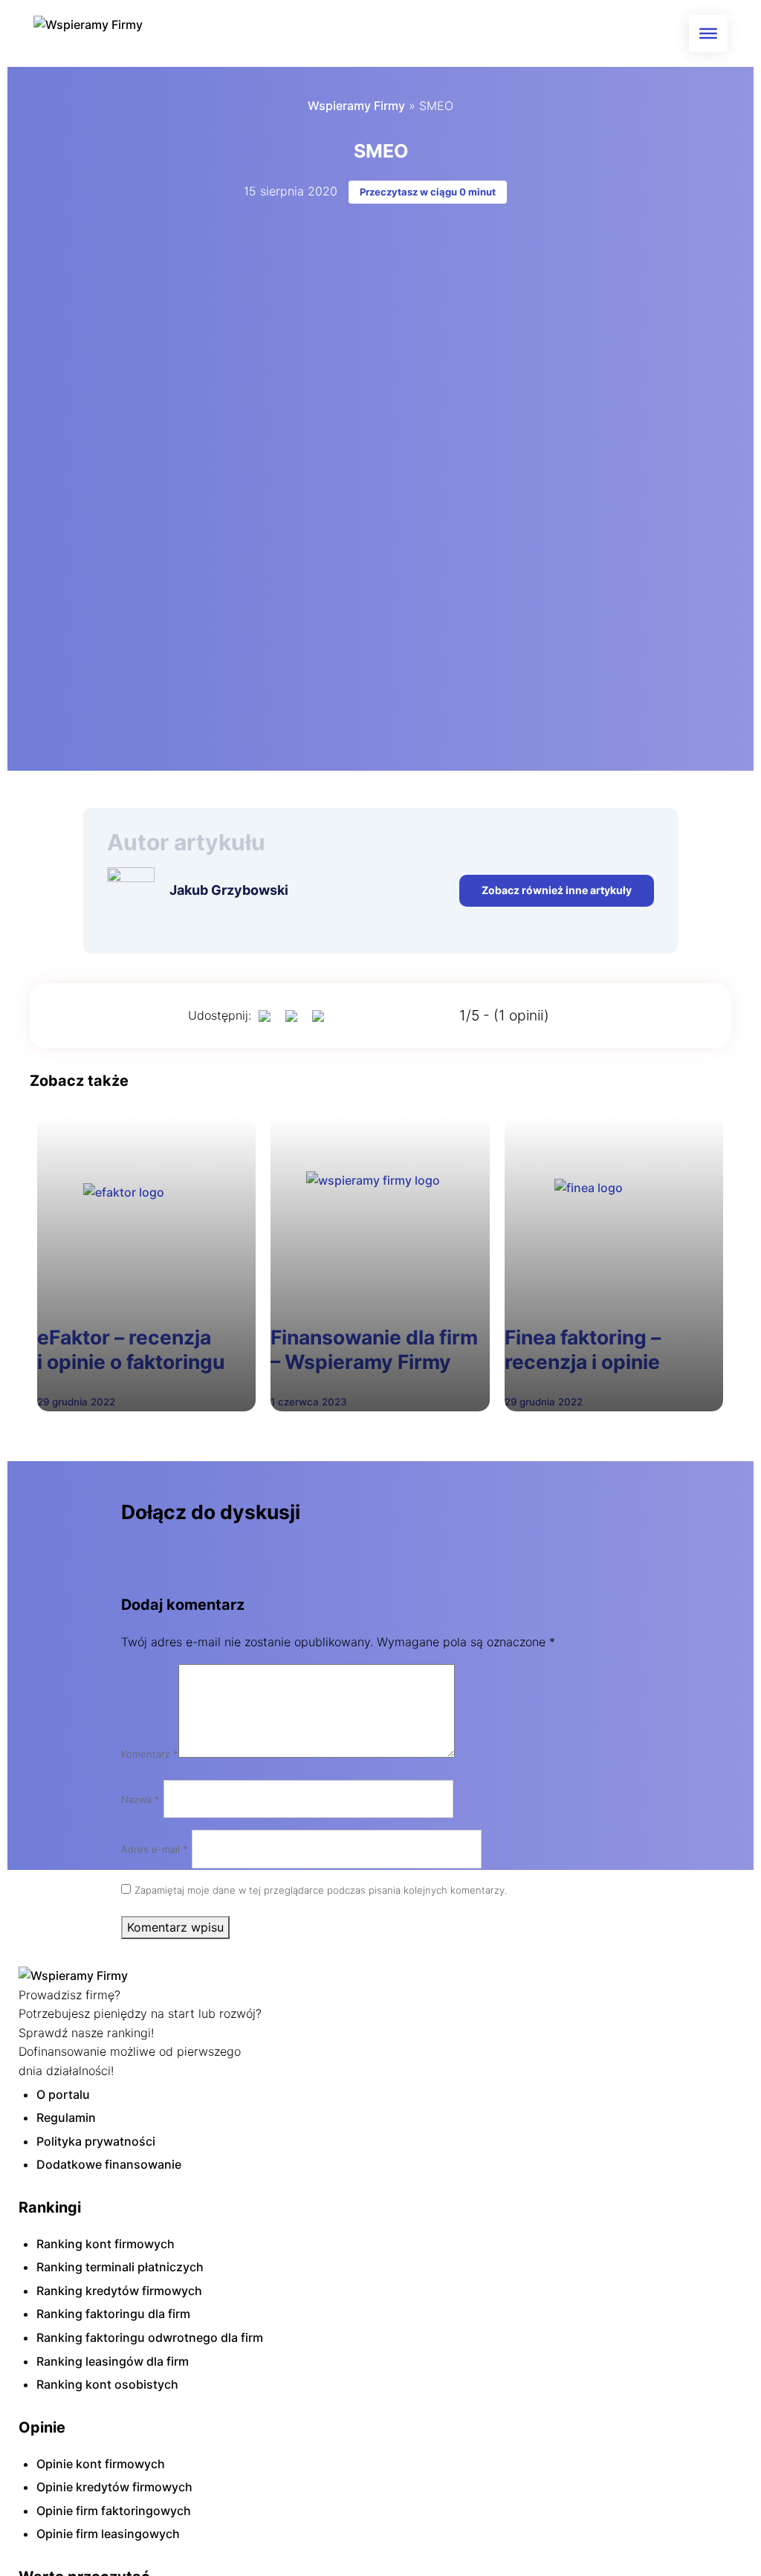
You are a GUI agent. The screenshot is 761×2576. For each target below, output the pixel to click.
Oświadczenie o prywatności (180, 1356)
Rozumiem (603, 1406)
